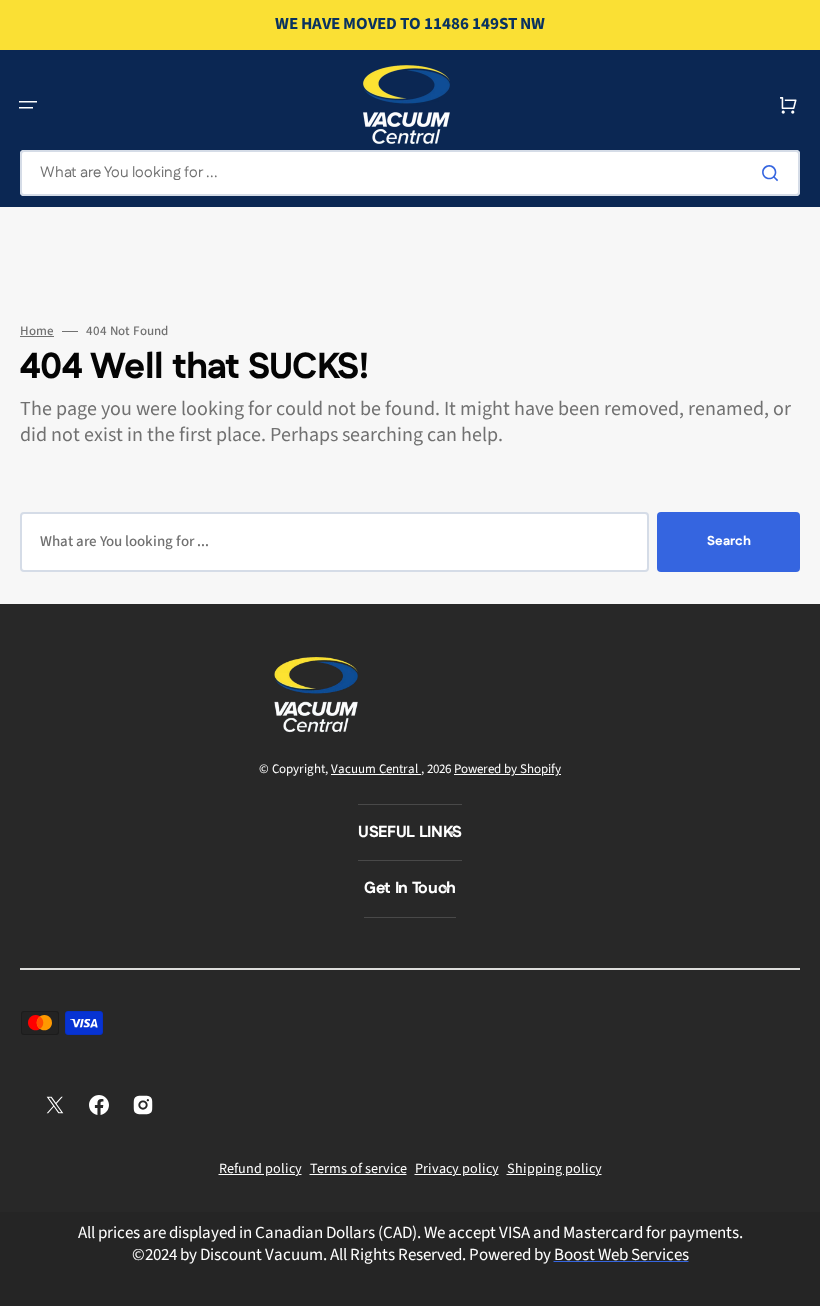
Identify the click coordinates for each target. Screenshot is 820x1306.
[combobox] (410, 173)
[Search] (774, 173)
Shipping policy (554, 1169)
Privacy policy (457, 1169)
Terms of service (358, 1169)
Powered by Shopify (507, 769)
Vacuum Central (376, 769)
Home (37, 331)
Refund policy (260, 1169)
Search (729, 541)
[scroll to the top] (794, 1280)
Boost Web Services (621, 1255)
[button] (28, 105)
